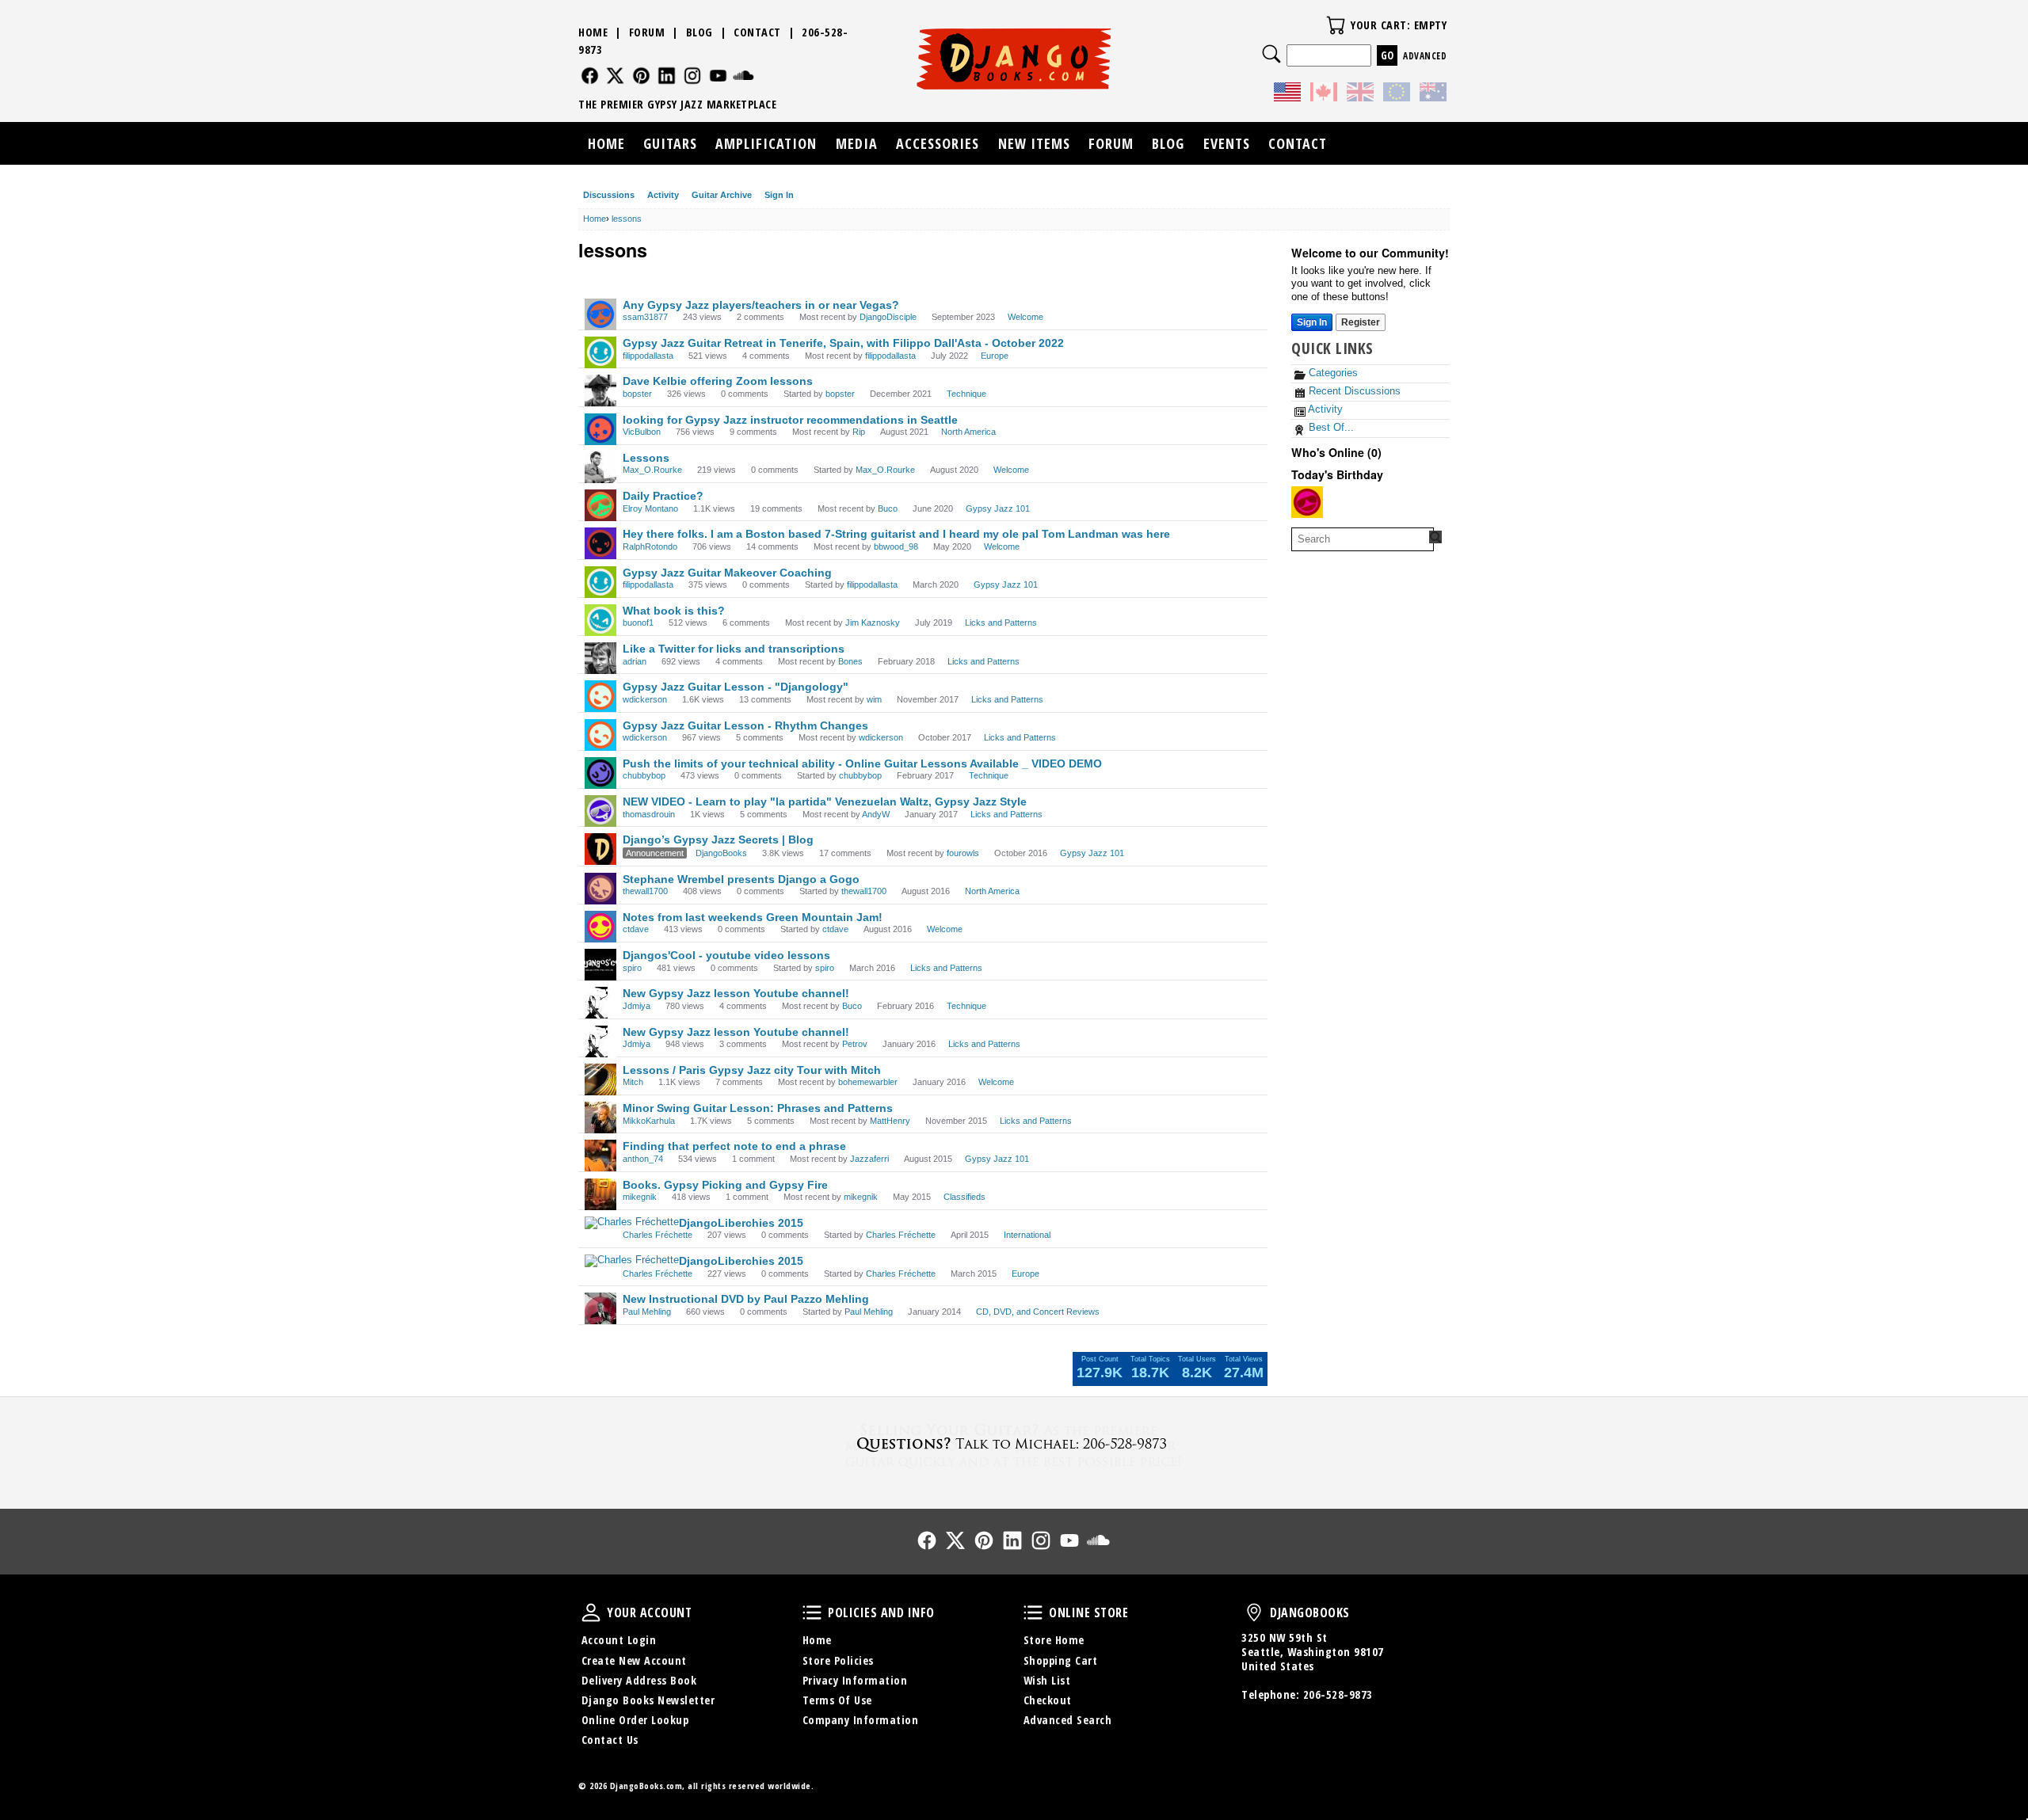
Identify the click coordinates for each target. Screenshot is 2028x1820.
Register (1361, 322)
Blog (700, 32)
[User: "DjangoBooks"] (600, 849)
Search (1271, 54)
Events (1227, 143)
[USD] (1287, 94)
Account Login (619, 1640)
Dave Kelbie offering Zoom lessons (718, 381)
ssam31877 (645, 317)
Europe (995, 356)
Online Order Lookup (635, 1720)
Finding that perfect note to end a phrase (734, 1146)
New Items (1034, 143)
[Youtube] (718, 76)
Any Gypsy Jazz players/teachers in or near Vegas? (761, 305)
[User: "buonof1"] (600, 620)
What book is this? (674, 611)
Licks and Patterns (1001, 623)
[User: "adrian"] (600, 658)
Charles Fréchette (658, 1235)
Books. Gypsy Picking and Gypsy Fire (725, 1185)
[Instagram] (693, 76)
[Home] (1014, 59)
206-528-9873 (1338, 1694)
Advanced (1425, 56)
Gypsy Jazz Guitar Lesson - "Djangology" (736, 687)
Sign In (779, 195)
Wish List (1047, 1680)
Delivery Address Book (639, 1680)
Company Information (861, 1720)
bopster (637, 394)
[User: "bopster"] (600, 390)
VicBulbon (642, 432)
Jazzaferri (869, 1159)
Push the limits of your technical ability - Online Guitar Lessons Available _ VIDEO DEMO (862, 763)
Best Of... (1330, 427)
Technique (966, 394)
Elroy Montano (650, 508)
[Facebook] (590, 76)
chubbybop (644, 775)
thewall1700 (645, 891)
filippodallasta (648, 356)
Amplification (766, 143)
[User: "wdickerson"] (600, 696)
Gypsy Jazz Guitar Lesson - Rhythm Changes (745, 725)
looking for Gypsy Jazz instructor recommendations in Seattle (790, 420)
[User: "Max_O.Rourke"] (600, 467)
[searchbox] (1363, 539)
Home (593, 32)
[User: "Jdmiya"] (600, 1003)
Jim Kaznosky (873, 623)
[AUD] (1433, 94)
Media (857, 143)
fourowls (963, 853)
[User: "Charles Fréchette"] (632, 1223)
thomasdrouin (649, 814)
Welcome (1025, 317)
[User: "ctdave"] (600, 927)
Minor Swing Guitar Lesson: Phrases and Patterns (758, 1108)
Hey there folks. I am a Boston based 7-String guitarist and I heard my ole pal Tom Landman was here (896, 534)
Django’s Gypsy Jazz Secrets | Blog (718, 840)
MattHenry (890, 1121)
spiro (632, 968)
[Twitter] (615, 76)
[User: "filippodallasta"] (600, 352)
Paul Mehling (647, 1312)
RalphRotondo (650, 546)
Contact (757, 32)
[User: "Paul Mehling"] (600, 1308)
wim (874, 699)
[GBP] (1360, 94)
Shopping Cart (1061, 1660)
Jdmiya (637, 1006)
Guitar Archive (722, 195)
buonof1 (638, 623)
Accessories (938, 143)
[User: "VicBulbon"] (600, 429)
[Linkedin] (667, 76)
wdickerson (645, 699)
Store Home (1054, 1640)
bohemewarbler (868, 1082)
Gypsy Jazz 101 (998, 508)
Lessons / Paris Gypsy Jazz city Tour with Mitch (752, 1070)
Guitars (670, 143)
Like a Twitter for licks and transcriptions (734, 649)
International (1027, 1235)
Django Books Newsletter (648, 1700)
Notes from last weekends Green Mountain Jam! (753, 917)
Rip (859, 432)
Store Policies (838, 1660)
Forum (647, 32)
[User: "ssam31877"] (600, 314)
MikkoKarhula (649, 1121)
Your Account (591, 1612)
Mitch (633, 1082)
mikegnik (640, 1197)
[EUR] (1397, 94)
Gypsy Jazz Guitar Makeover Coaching (727, 573)
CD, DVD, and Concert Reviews (1038, 1312)
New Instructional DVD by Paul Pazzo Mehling (746, 1299)
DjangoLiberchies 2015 (741, 1223)
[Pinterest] (641, 76)
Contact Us (610, 1740)
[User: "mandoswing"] (1307, 502)
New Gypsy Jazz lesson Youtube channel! (736, 993)
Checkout (1048, 1700)
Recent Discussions (1353, 391)
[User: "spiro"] (600, 965)
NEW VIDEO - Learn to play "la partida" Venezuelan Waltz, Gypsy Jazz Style (825, 801)
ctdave (636, 929)
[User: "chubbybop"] (600, 773)
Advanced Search (1068, 1720)
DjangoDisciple (888, 317)
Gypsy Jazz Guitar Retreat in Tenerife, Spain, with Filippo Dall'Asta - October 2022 (843, 343)
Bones (850, 661)
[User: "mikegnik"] (600, 1194)
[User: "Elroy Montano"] (600, 505)
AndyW (876, 814)
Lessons (646, 458)
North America (968, 432)
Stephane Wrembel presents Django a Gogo (741, 879)
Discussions (609, 195)
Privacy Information (855, 1680)
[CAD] (1324, 94)
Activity (663, 195)
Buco (888, 508)
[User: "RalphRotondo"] (600, 543)
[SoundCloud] (743, 76)
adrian (635, 661)
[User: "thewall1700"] (600, 889)
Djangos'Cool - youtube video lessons (726, 955)
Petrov (855, 1044)
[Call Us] (1014, 1443)
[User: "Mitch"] (600, 1079)
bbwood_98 (896, 546)
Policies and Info (812, 1612)
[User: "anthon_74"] (600, 1156)
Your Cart (1336, 25)
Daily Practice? (663, 496)
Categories (1332, 373)
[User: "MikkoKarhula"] (600, 1118)
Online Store (1033, 1612)
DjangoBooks (721, 853)
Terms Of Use (837, 1700)
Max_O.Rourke (652, 470)
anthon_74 (643, 1159)
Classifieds (964, 1197)
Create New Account (634, 1660)
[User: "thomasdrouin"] (600, 811)
